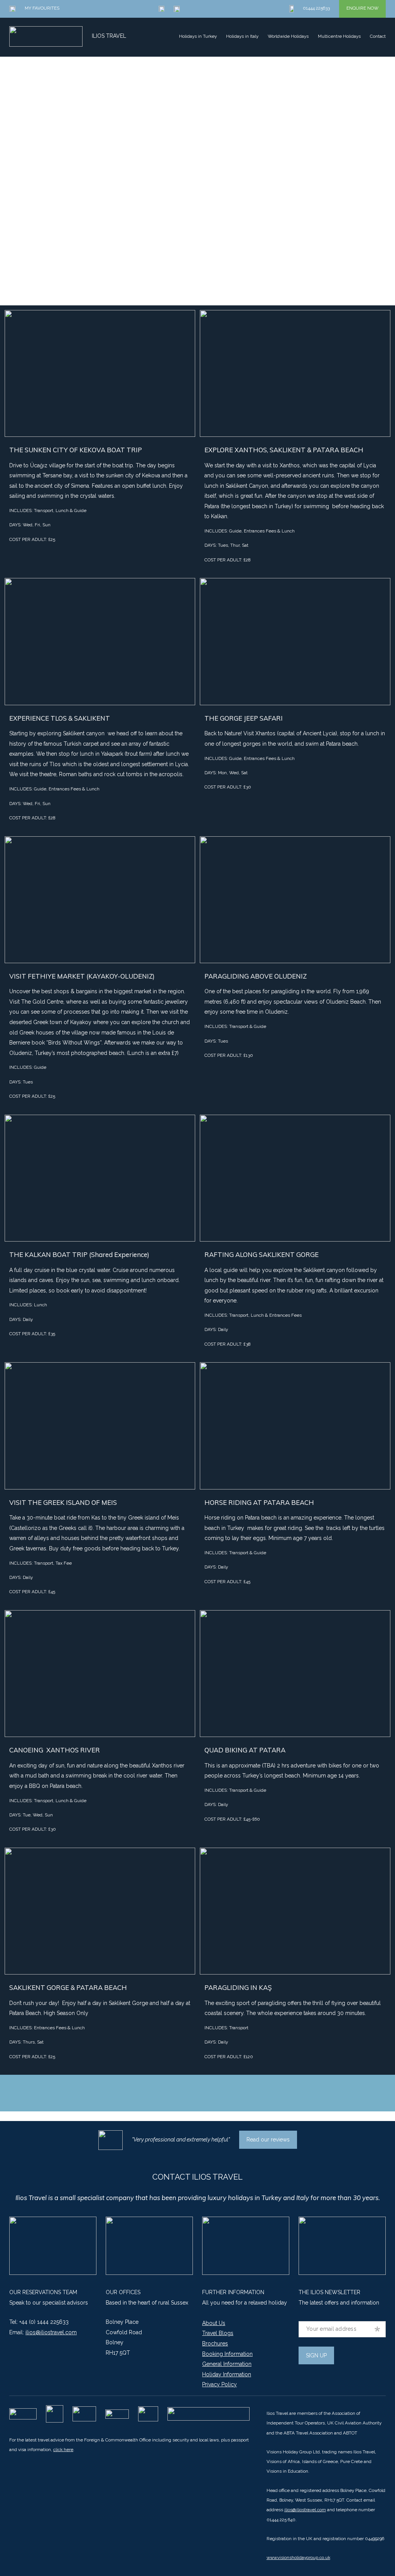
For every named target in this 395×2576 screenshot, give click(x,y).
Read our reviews (268, 2140)
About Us (214, 2323)
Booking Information (227, 2354)
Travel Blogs (218, 2333)
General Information (227, 2364)
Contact (378, 36)
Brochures (215, 2344)
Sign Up (316, 2355)
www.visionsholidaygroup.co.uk (298, 2557)
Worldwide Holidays (288, 36)
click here (63, 2450)
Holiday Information (227, 2374)
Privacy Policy (219, 2384)
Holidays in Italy (242, 36)
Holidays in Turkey (198, 36)
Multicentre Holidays (339, 36)
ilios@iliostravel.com (51, 2332)
